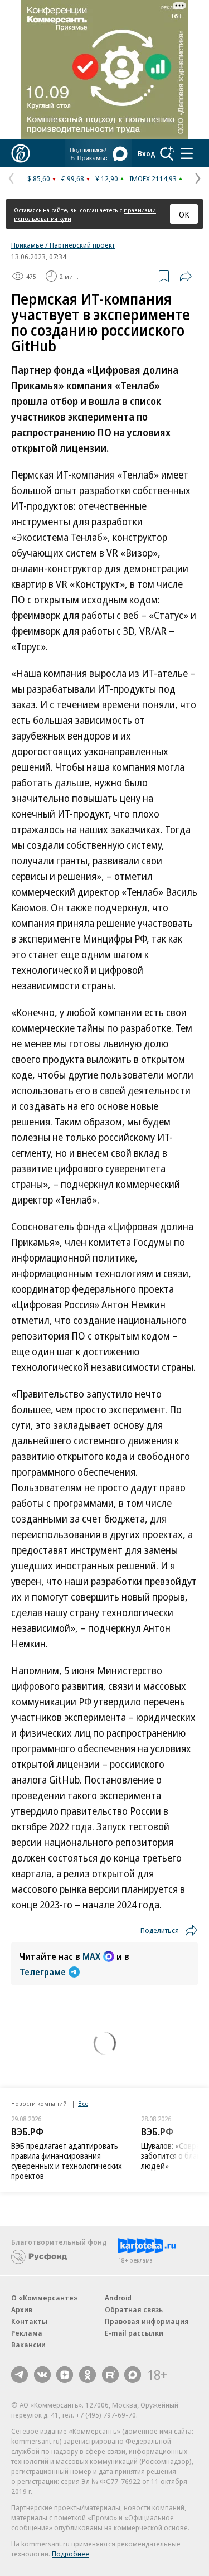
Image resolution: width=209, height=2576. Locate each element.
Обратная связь (134, 2309)
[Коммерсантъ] (21, 153)
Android (118, 2298)
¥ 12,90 (107, 178)
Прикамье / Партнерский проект (63, 245)
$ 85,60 (39, 178)
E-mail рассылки (134, 2333)
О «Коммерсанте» (45, 2298)
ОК (184, 214)
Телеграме (43, 1972)
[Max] (133, 2375)
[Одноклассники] (88, 2375)
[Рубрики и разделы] (187, 153)
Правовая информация (147, 2321)
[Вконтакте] (42, 2375)
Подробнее (71, 2554)
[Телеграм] (20, 2375)
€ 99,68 (73, 178)
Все (83, 2103)
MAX (91, 1956)
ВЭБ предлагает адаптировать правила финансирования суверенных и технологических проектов (67, 2161)
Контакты (29, 2321)
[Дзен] (65, 2375)
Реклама (27, 2333)
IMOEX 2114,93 (153, 178)
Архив (22, 2309)
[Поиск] (167, 153)
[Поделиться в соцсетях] (186, 276)
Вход (147, 153)
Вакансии (28, 2345)
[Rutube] (110, 2375)
